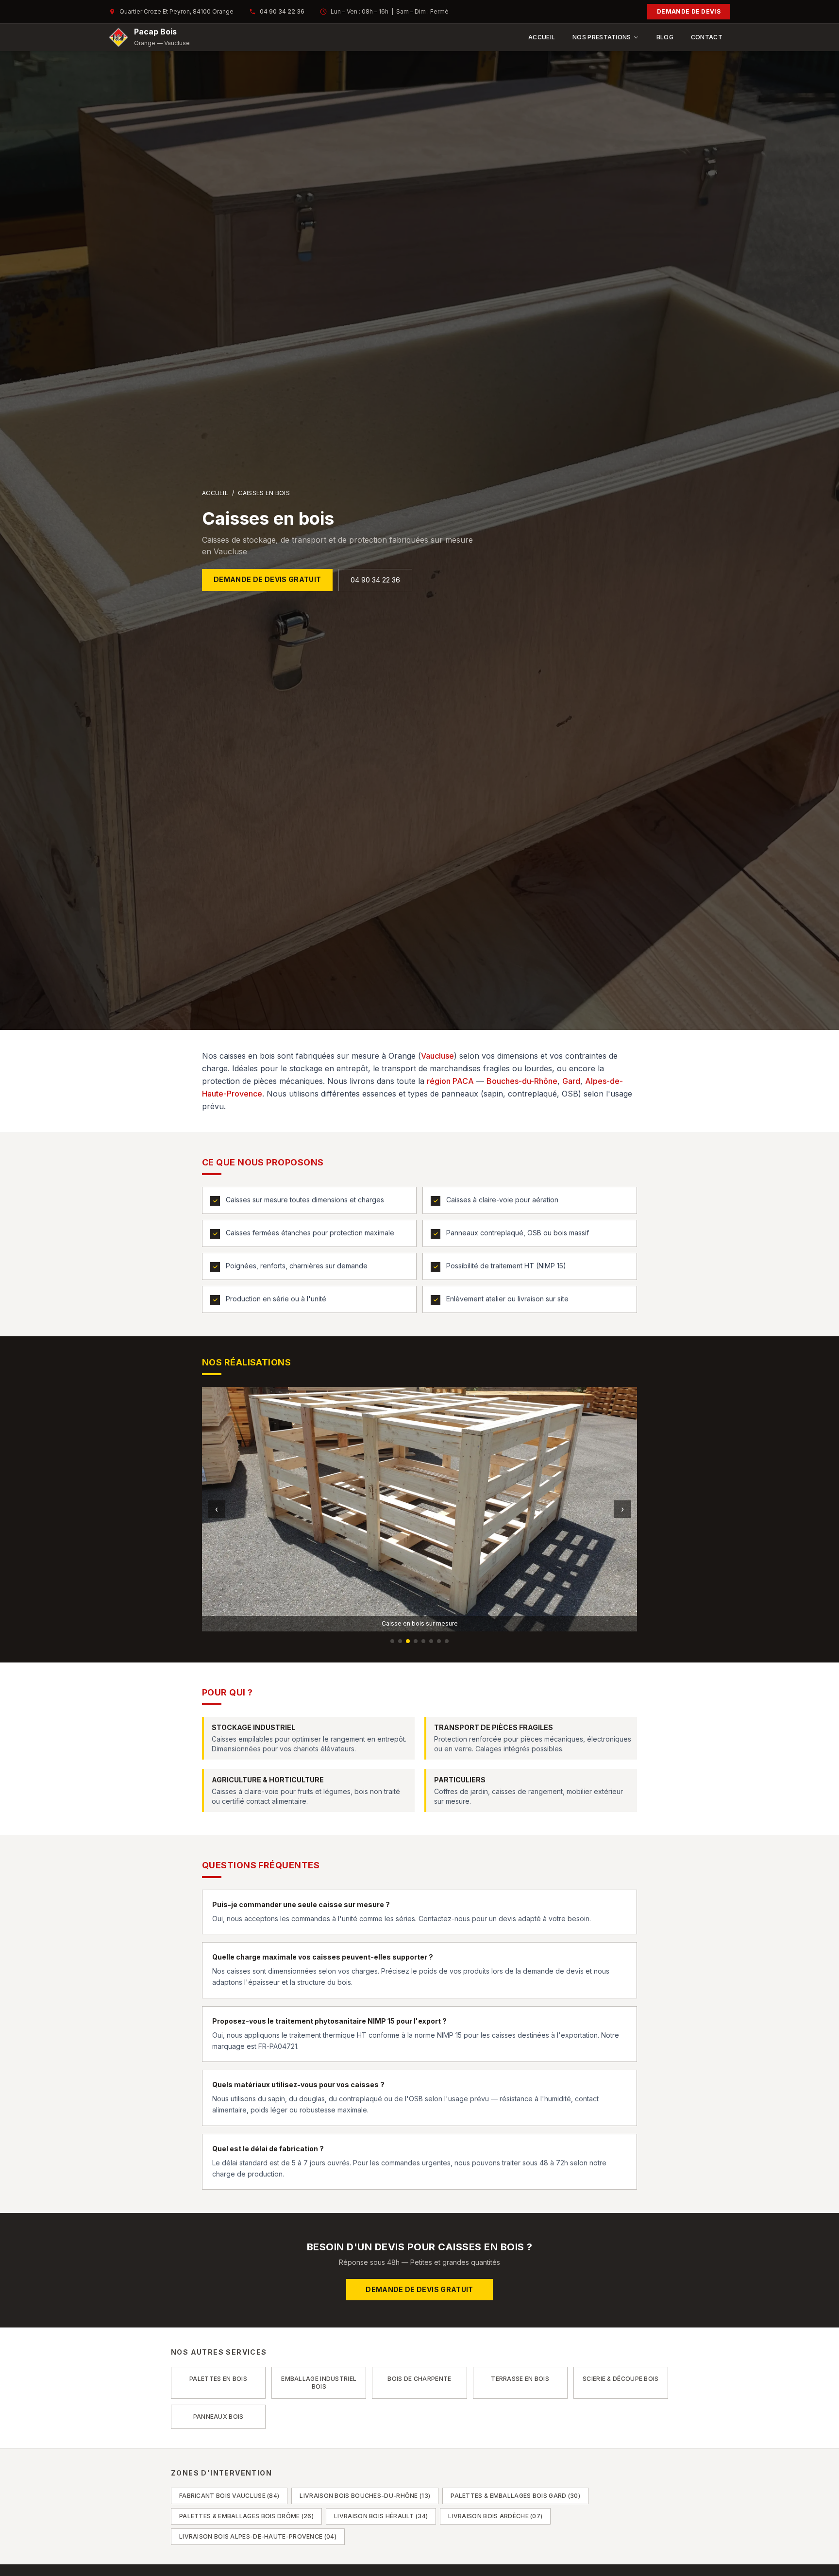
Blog (665, 37)
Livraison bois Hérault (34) (381, 2516)
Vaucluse (437, 1056)
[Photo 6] (431, 1641)
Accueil (542, 37)
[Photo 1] (392, 1641)
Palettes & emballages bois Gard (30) (515, 2496)
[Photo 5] (423, 1641)
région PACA (450, 1081)
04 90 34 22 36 (282, 11)
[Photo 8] (447, 1641)
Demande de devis (689, 11)
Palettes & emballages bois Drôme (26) (246, 2516)
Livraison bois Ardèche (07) (495, 2516)
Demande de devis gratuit (267, 579)
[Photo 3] (408, 1641)
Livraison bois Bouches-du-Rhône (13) (365, 2496)
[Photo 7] (439, 1641)
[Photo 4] (416, 1641)
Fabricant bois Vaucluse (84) (229, 2496)
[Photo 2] (400, 1641)
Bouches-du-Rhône (522, 1081)
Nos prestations (602, 37)
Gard (571, 1081)
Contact (707, 37)
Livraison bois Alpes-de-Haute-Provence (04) (258, 2536)
